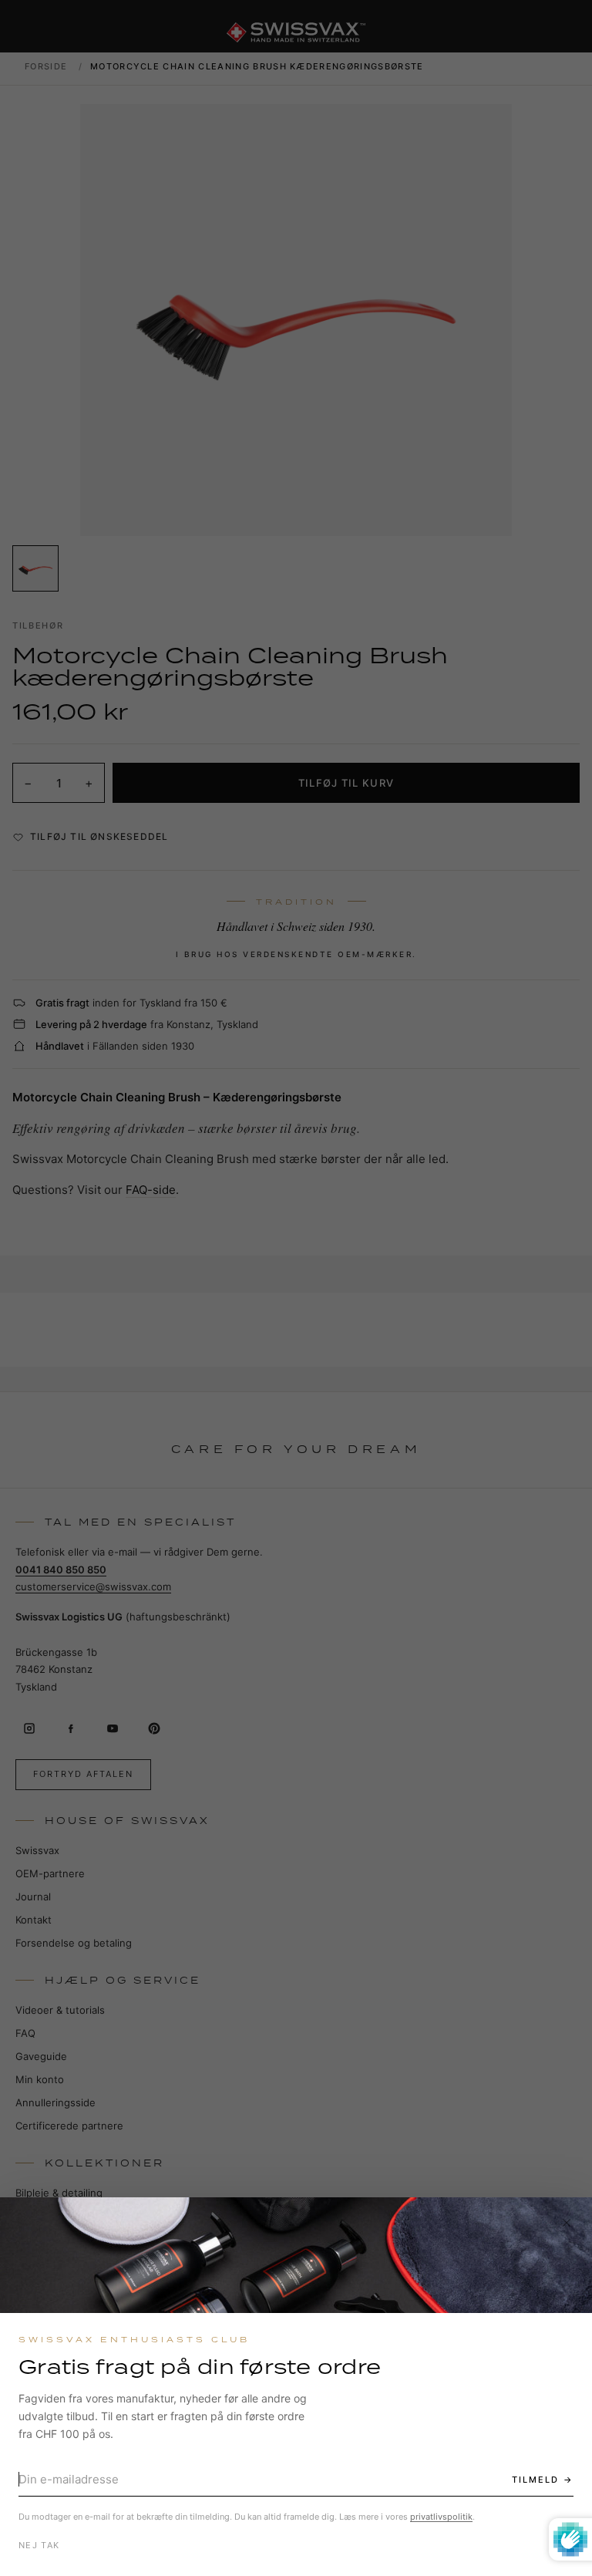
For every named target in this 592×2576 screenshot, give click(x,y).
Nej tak (39, 2545)
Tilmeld (535, 2480)
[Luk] (567, 2223)
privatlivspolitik (441, 2517)
